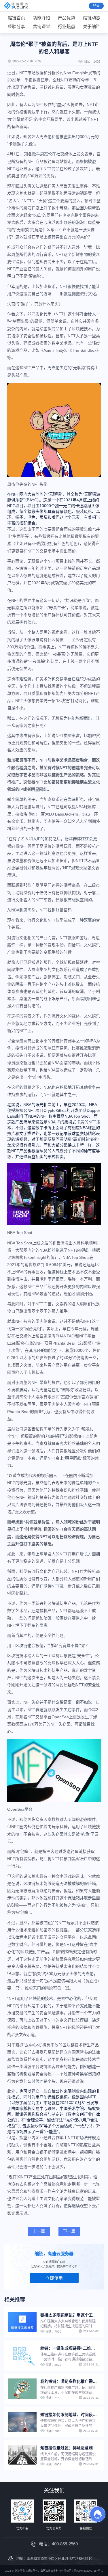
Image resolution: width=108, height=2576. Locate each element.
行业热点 (67, 26)
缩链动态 (92, 18)
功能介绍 (41, 18)
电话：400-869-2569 (58, 2544)
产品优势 (67, 18)
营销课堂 (41, 26)
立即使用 (54, 2278)
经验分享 (16, 26)
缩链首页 (16, 18)
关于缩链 (92, 26)
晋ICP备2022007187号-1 (88, 2571)
